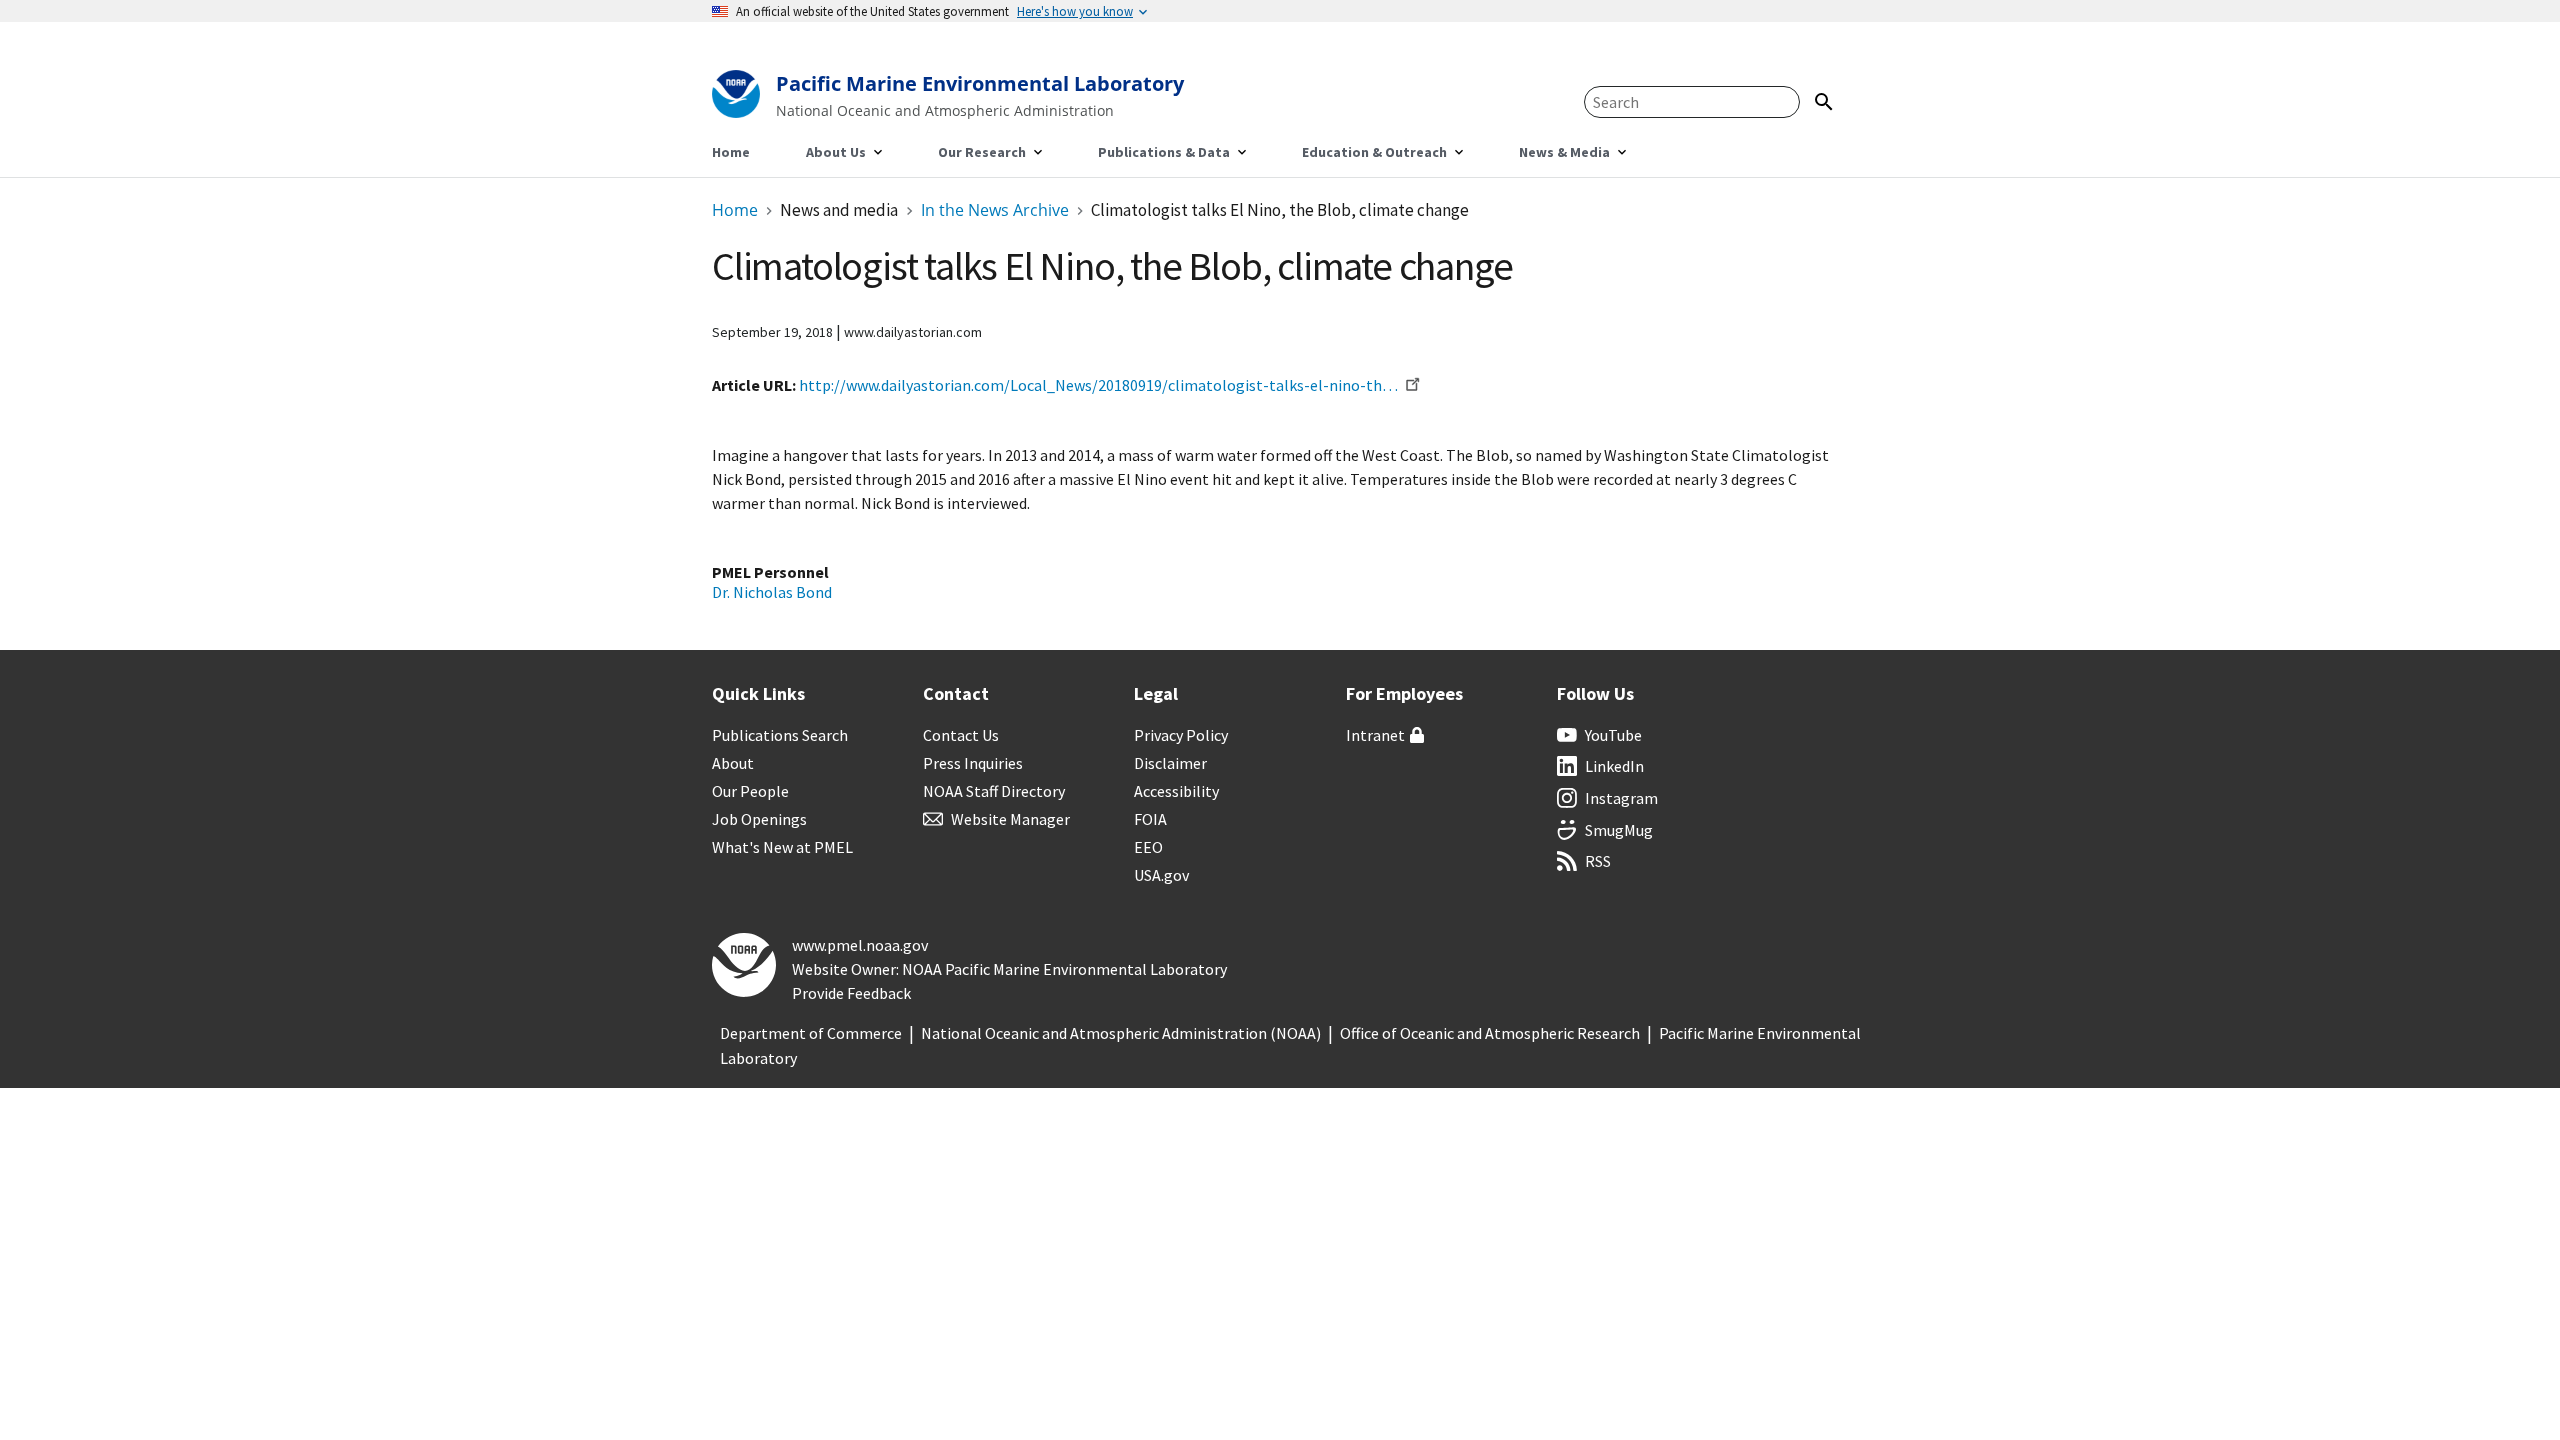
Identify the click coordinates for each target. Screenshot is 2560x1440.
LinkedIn (1614, 766)
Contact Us (961, 735)
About (733, 763)
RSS (1598, 861)
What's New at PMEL (782, 847)
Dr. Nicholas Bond (772, 592)
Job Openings (759, 819)
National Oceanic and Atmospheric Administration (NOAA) (1121, 1033)
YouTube (1613, 735)
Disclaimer (1170, 763)
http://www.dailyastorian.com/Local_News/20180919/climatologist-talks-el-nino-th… (1098, 385)
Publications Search (780, 735)
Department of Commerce (811, 1033)
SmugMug (1619, 830)
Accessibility (1176, 791)
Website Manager (1010, 819)
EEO (1148, 847)
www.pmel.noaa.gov (860, 945)
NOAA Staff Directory (994, 791)
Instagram (1621, 798)
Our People (750, 791)
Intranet (1375, 735)
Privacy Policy (1181, 735)
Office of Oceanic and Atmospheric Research (1490, 1033)
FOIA (1150, 819)
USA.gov (1161, 875)
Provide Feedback (851, 993)
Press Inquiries (973, 763)
